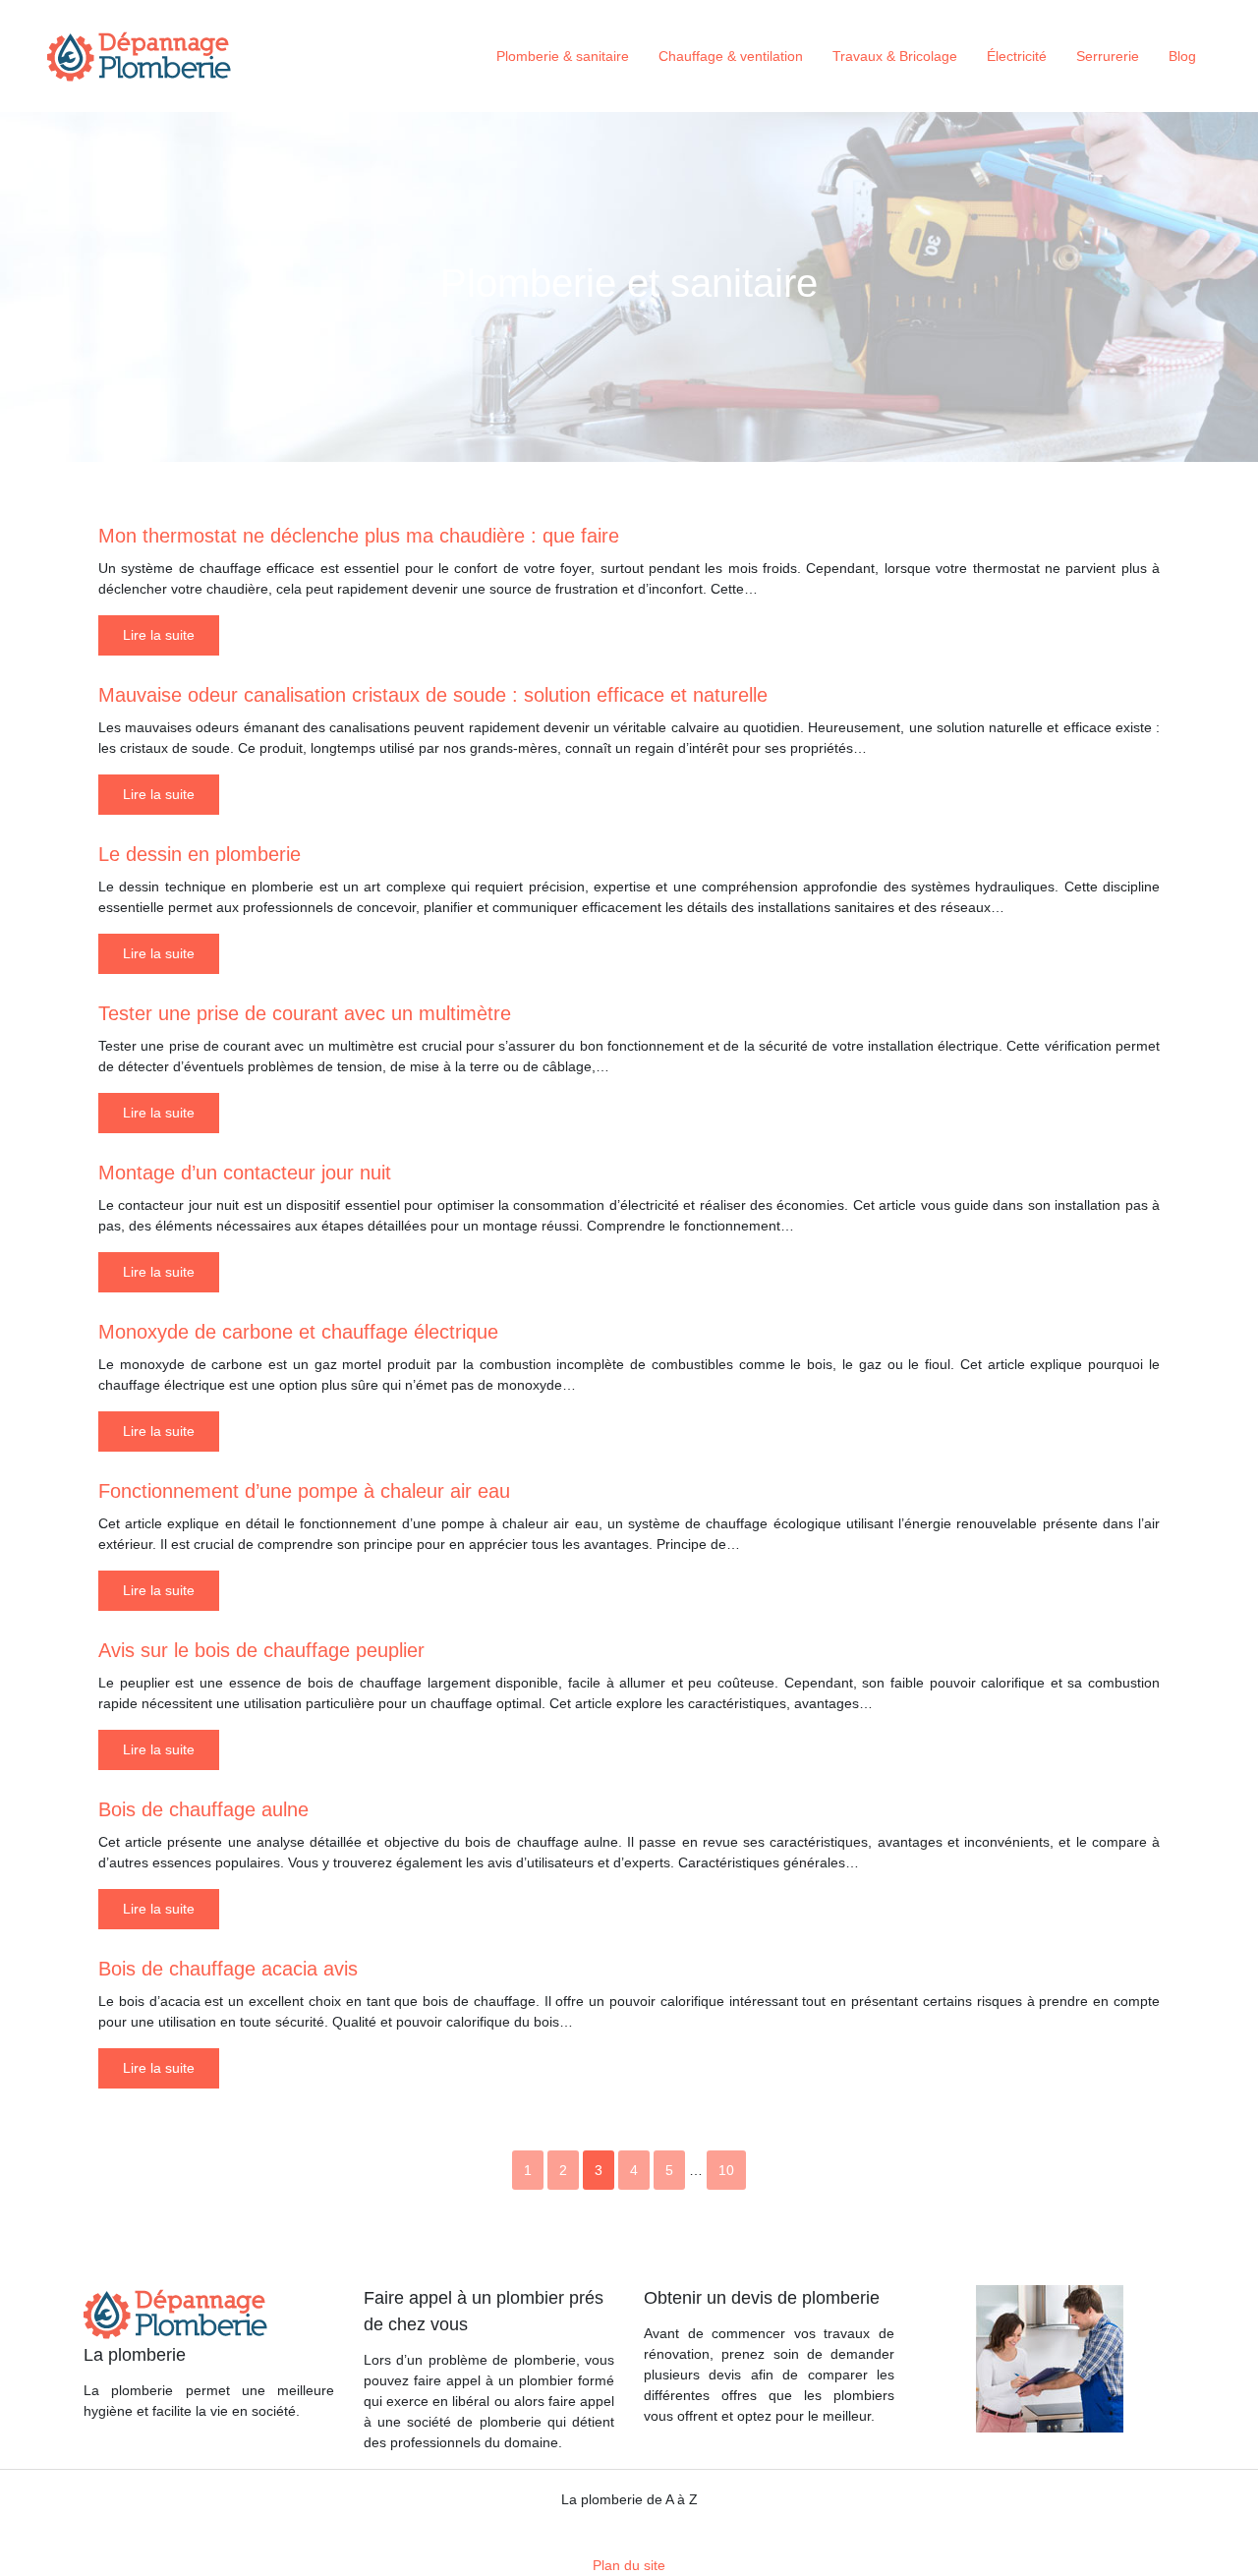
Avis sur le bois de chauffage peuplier (261, 1650)
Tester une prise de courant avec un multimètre (305, 1013)
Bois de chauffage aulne (203, 1809)
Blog (1182, 56)
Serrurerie (1108, 56)
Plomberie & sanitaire (563, 56)
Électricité (1017, 56)
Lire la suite (159, 635)
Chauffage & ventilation (731, 56)
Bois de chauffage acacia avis (228, 1969)
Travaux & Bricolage (895, 56)
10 (726, 2170)
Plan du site (629, 2565)
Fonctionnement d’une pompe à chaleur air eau (304, 1491)
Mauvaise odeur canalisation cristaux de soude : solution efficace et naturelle (433, 695)
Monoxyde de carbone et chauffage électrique (298, 1332)
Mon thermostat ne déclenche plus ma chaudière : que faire (359, 536)
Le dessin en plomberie (200, 854)
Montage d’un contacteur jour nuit (245, 1173)
